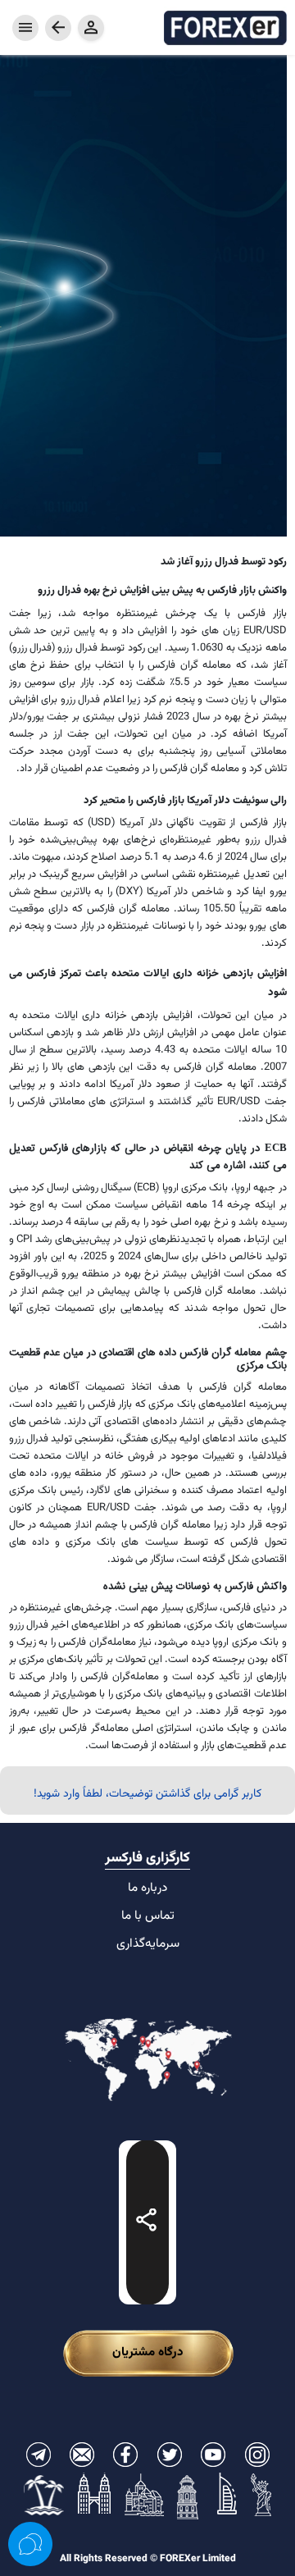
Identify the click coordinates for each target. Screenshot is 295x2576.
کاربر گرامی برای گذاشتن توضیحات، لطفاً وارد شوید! (147, 1794)
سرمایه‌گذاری (148, 1943)
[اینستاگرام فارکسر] (257, 2455)
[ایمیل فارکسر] (82, 2455)
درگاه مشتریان (148, 2352)
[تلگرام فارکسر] (39, 2455)
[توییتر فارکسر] (170, 2455)
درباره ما (147, 1888)
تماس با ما (148, 1916)
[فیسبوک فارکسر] (125, 2455)
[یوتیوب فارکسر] (213, 2455)
